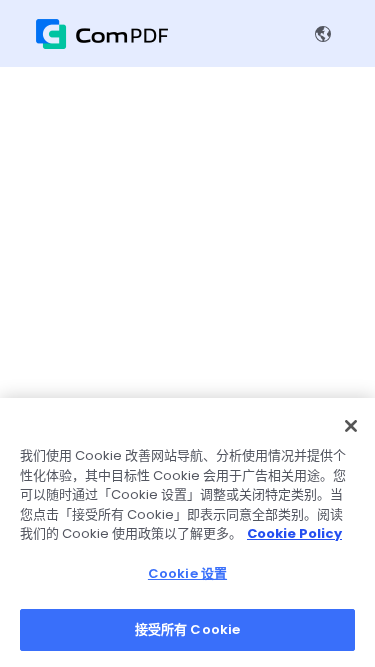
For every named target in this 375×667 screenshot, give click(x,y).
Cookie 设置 (187, 573)
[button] (327, 34)
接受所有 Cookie (187, 629)
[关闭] (351, 426)
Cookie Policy (294, 533)
